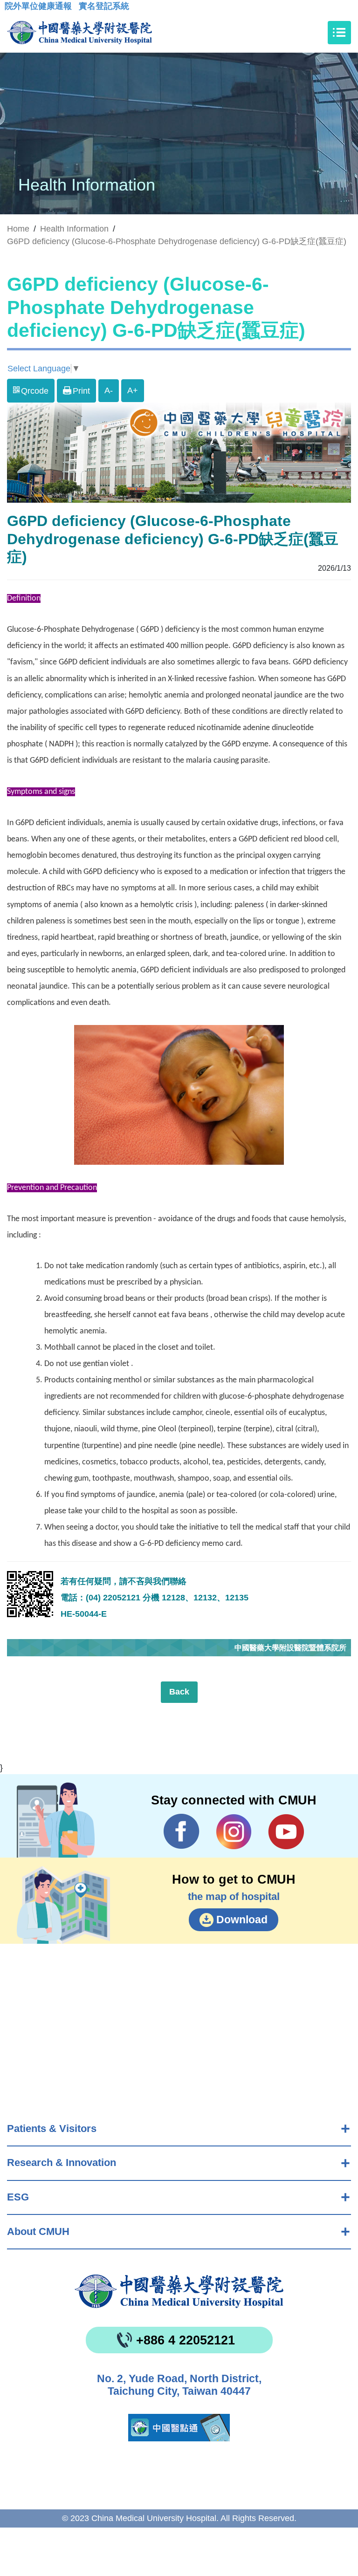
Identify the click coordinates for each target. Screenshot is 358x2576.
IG (234, 1832)
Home (18, 229)
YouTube (286, 1831)
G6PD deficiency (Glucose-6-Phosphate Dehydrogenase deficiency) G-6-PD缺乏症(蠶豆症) (177, 241)
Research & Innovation (62, 2163)
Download (242, 1920)
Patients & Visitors (52, 2128)
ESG (18, 2197)
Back (179, 1692)
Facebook (182, 1831)
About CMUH (38, 2231)
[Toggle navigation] (339, 33)
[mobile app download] (179, 2428)
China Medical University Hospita (179, 2291)
